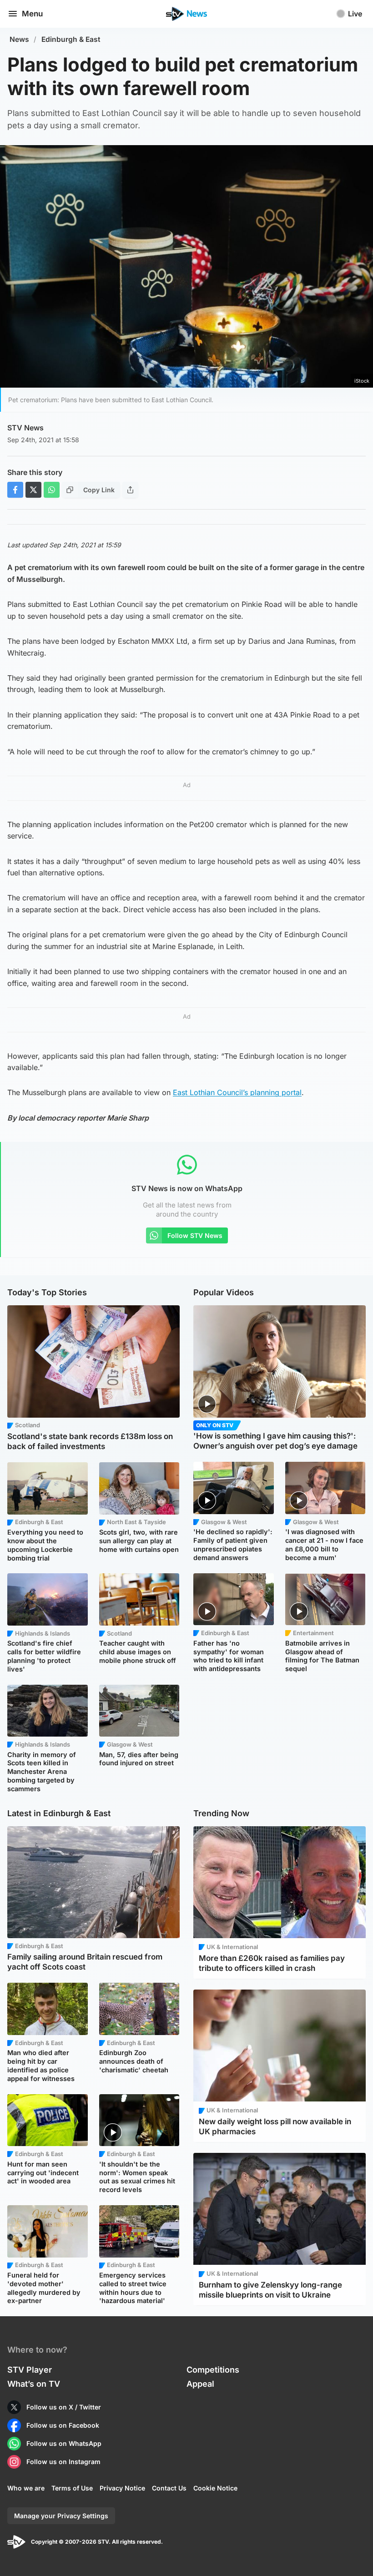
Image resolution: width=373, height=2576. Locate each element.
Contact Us (169, 2488)
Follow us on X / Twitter (64, 2407)
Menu (32, 14)
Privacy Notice (122, 2488)
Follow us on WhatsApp (64, 2443)
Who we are (26, 2488)
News (19, 39)
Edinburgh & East (71, 39)
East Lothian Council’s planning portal (237, 1092)
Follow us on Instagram (63, 2462)
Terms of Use (72, 2488)
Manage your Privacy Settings (61, 2516)
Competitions (213, 2370)
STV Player (30, 2370)
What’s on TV (34, 2384)
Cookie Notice (215, 2488)
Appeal (200, 2384)
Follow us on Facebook (63, 2425)
